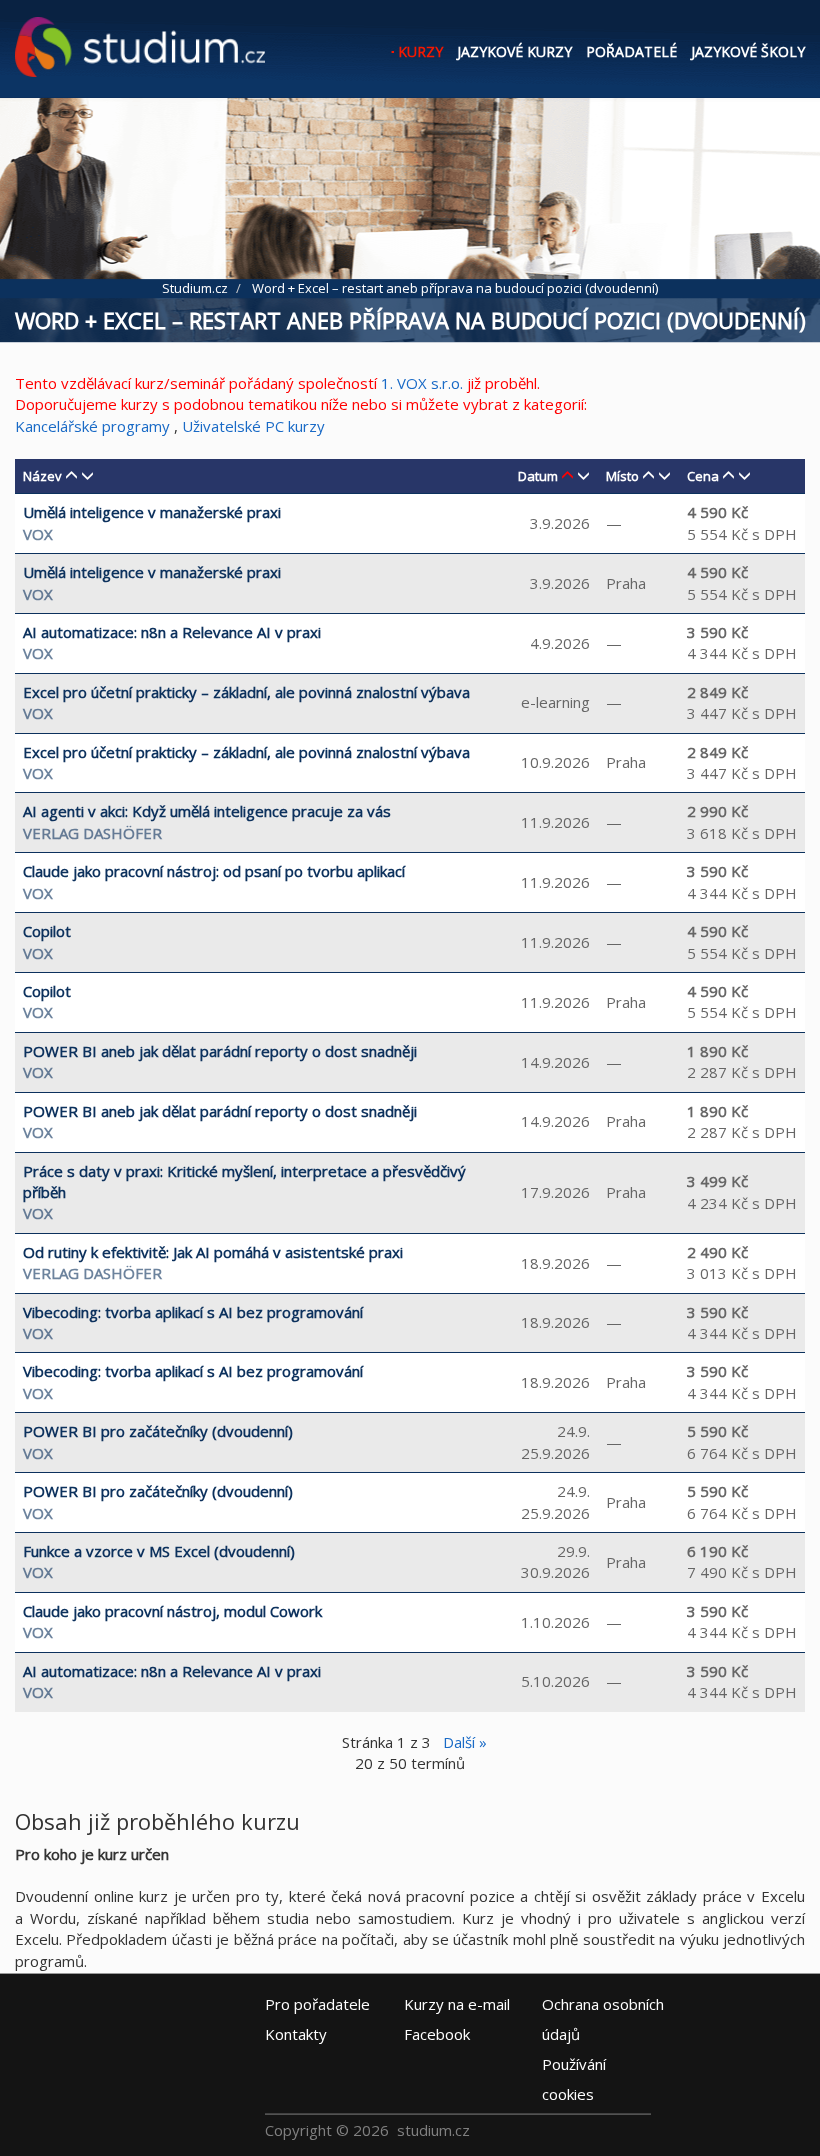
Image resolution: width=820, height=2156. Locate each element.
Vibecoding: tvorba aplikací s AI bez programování (193, 1312)
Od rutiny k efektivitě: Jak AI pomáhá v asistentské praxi (213, 1252)
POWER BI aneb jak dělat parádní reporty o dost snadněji (220, 1051)
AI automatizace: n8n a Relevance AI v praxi (172, 632)
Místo (622, 476)
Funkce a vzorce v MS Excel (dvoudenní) (159, 1551)
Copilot (47, 931)
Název (42, 476)
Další (465, 1742)
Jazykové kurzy (514, 51)
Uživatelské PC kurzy (253, 426)
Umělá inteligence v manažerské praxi (152, 512)
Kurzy (420, 51)
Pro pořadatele (317, 2004)
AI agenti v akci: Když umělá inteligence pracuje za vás (207, 811)
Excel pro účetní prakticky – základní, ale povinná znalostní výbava (246, 692)
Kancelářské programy (92, 426)
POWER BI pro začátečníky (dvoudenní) (158, 1431)
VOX (38, 534)
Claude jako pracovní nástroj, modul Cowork (172, 1611)
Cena (703, 476)
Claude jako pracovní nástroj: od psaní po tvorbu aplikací (214, 871)
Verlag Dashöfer (92, 833)
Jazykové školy (748, 51)
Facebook (437, 2034)
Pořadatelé (631, 51)
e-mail (457, 2004)
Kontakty (296, 2034)
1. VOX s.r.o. (422, 383)
